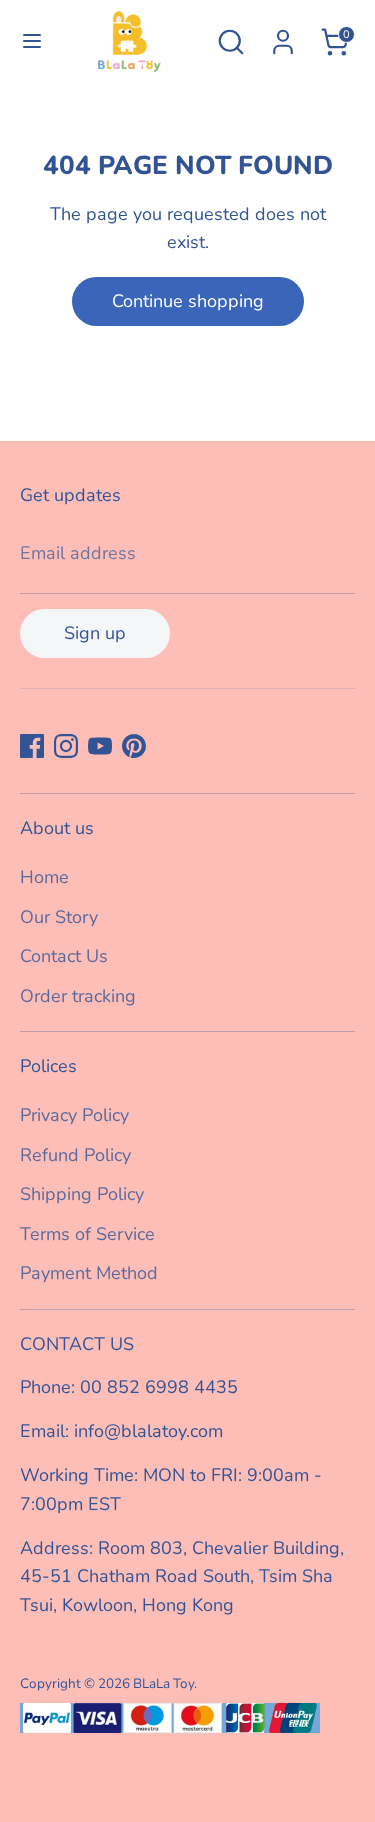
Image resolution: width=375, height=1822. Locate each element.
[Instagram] (66, 746)
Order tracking (78, 996)
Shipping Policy (82, 1194)
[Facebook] (32, 746)
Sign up (95, 633)
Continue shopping (188, 301)
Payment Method (89, 1273)
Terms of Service (87, 1234)
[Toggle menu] (27, 41)
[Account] (283, 36)
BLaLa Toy (163, 1683)
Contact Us (64, 956)
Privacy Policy (74, 1115)
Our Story (59, 917)
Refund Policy (75, 1155)
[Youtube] (100, 746)
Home (44, 877)
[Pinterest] (134, 746)
